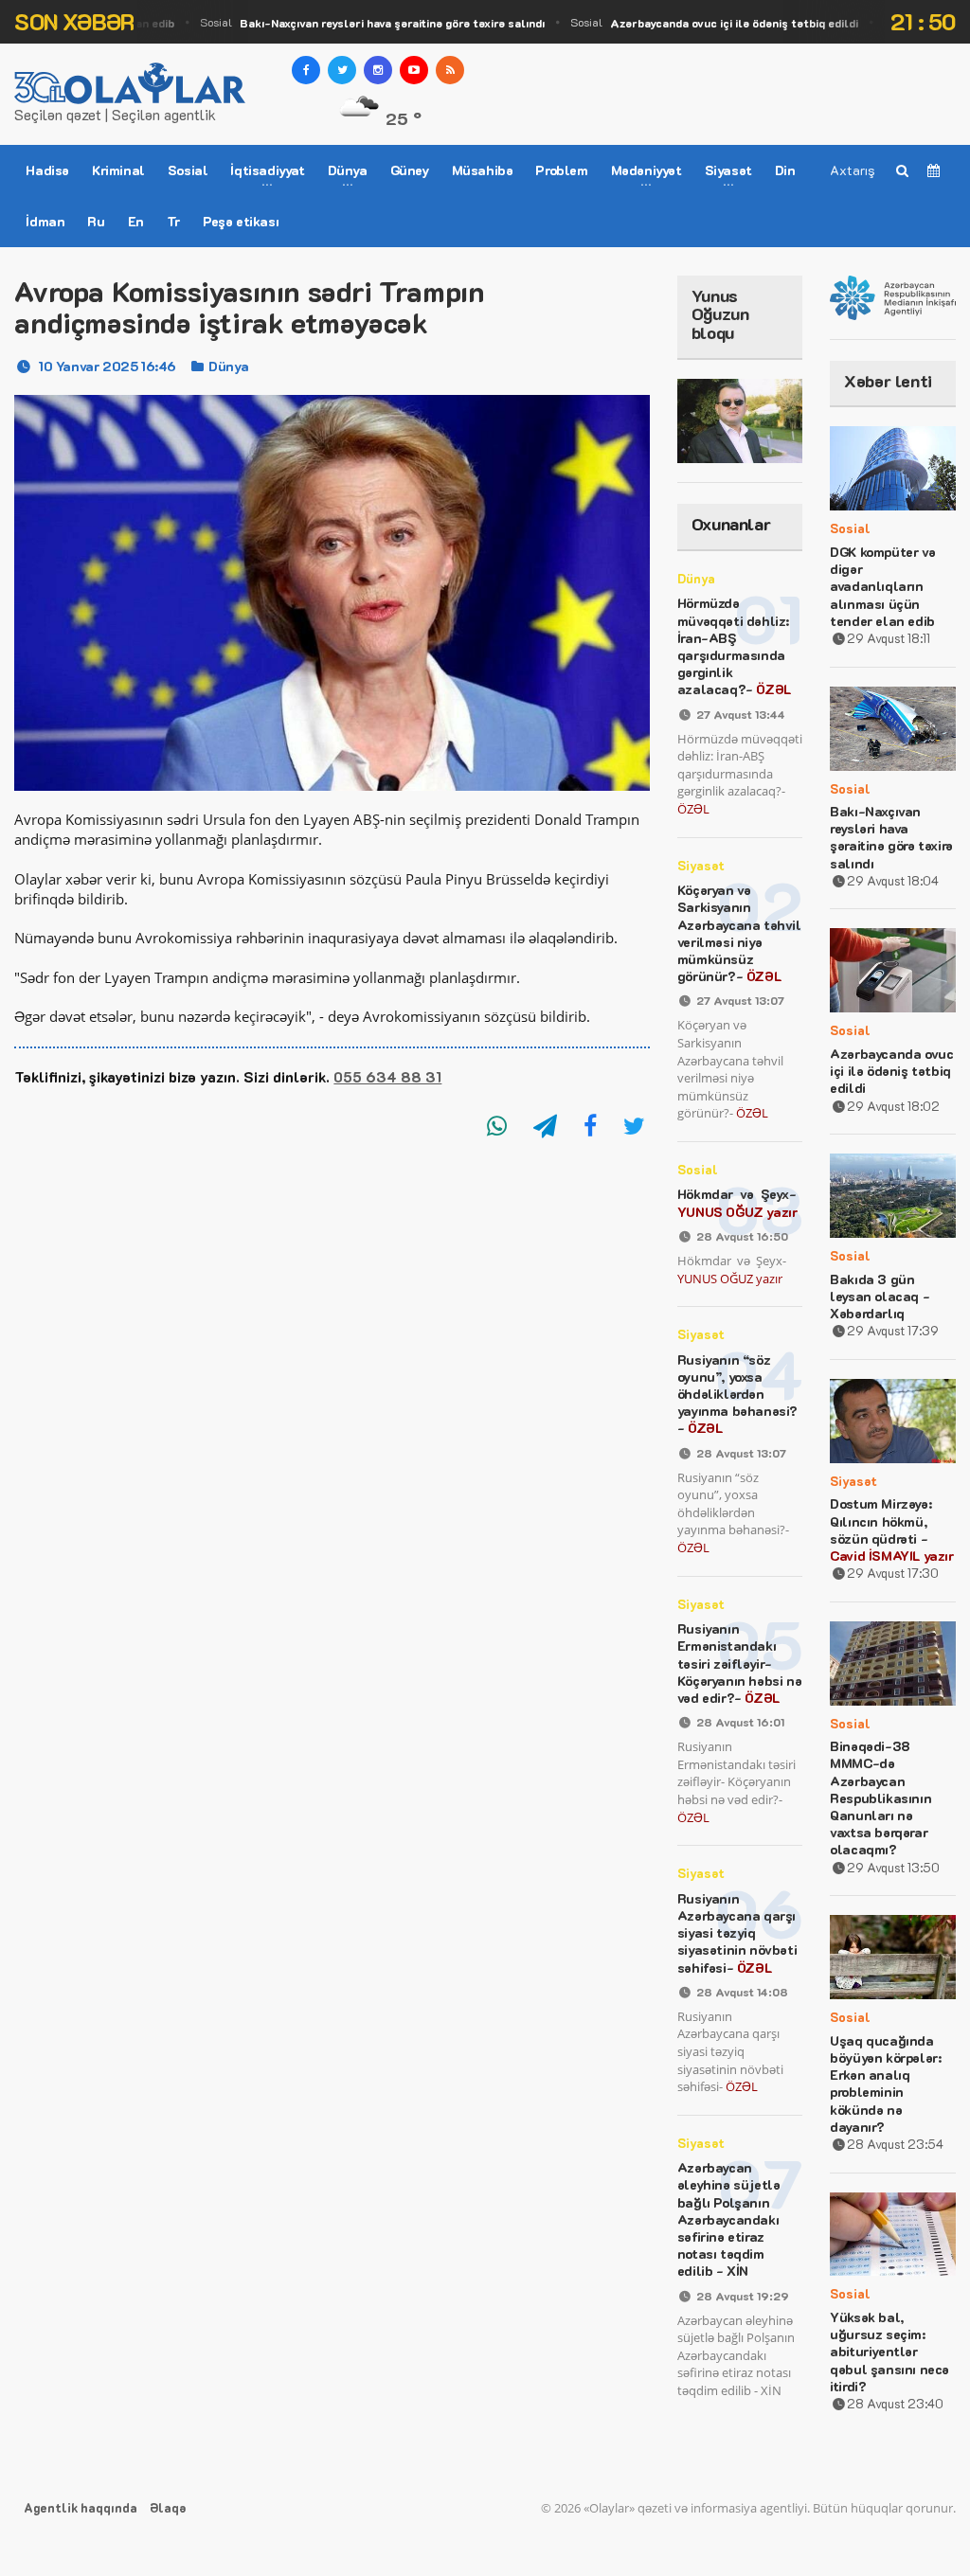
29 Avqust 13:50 (893, 1867)
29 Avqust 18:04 (893, 880)
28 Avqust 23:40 (895, 2403)
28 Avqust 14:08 (742, 1992)
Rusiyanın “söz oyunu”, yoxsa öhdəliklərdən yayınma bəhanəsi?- (737, 1394)
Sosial (352, 22)
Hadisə (47, 170)
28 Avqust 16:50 (742, 1236)
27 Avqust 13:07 (740, 1000)
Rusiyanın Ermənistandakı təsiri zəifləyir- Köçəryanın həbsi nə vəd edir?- (739, 1663)
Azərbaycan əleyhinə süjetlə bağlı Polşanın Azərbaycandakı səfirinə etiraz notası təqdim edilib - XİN (729, 2219)
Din (785, 170)
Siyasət (701, 865)
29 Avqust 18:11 (889, 638)
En (136, 221)
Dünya (228, 366)
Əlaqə (168, 2507)
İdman (45, 221)
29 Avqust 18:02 (893, 1106)
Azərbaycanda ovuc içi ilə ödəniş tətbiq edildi (891, 1071)
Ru (96, 221)
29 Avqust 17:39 (893, 1330)
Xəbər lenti (888, 381)
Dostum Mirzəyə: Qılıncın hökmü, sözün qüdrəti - (891, 1529)
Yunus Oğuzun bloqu (720, 314)
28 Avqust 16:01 (740, 1722)
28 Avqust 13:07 (741, 1453)
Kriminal (118, 170)
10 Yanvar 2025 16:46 (108, 366)
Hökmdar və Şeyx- (737, 1202)
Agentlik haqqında (81, 2507)
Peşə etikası (241, 221)
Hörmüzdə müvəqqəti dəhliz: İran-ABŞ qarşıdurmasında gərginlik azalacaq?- (734, 646)
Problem (561, 170)
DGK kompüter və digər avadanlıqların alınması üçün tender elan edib (882, 586)
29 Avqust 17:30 (893, 1573)
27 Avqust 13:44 (741, 714)
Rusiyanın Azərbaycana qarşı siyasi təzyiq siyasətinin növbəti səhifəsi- (737, 1933)
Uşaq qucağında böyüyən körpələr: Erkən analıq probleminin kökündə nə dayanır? (885, 2084)
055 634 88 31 (387, 1077)
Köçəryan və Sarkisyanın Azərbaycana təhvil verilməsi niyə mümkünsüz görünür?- (739, 933)
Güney (410, 170)
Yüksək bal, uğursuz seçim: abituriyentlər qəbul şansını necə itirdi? (889, 2352)
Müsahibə (483, 170)
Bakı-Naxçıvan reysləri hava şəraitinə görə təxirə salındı (891, 837)
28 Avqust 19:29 (743, 2296)
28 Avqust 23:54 (895, 2144)
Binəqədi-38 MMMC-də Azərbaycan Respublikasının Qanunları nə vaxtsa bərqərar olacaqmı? (880, 1798)
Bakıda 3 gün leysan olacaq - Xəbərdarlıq (880, 1296)
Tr (173, 221)
